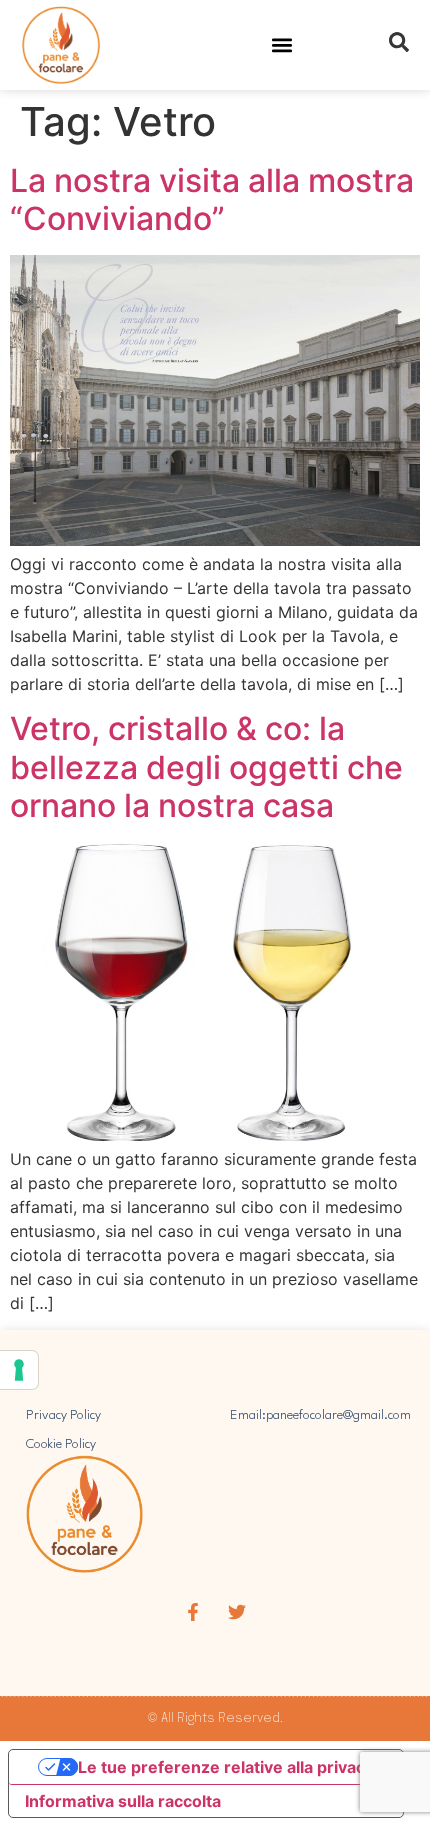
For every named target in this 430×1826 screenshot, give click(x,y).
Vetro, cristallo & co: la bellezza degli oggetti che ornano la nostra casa (206, 767)
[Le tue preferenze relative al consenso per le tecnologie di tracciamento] (19, 1370)
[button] (282, 45)
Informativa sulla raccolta (123, 1801)
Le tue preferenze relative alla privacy (226, 1767)
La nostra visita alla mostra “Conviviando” (212, 199)
